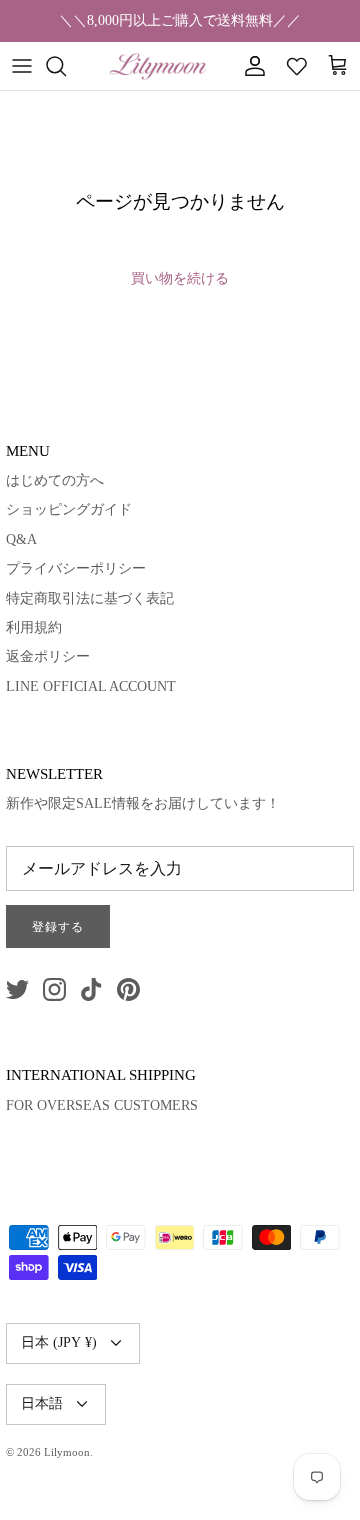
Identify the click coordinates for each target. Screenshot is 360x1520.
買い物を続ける (180, 278)
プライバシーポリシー (76, 568)
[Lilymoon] (158, 66)
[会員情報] (250, 66)
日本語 (42, 1403)
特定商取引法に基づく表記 (90, 598)
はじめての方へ (55, 480)
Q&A (21, 539)
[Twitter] (17, 989)
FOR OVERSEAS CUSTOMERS (102, 1105)
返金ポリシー (48, 656)
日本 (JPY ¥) (59, 1342)
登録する (58, 927)
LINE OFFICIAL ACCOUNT (91, 686)
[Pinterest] (128, 989)
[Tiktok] (91, 989)
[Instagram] (54, 989)
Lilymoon (67, 1452)
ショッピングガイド (69, 509)
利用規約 (34, 627)
